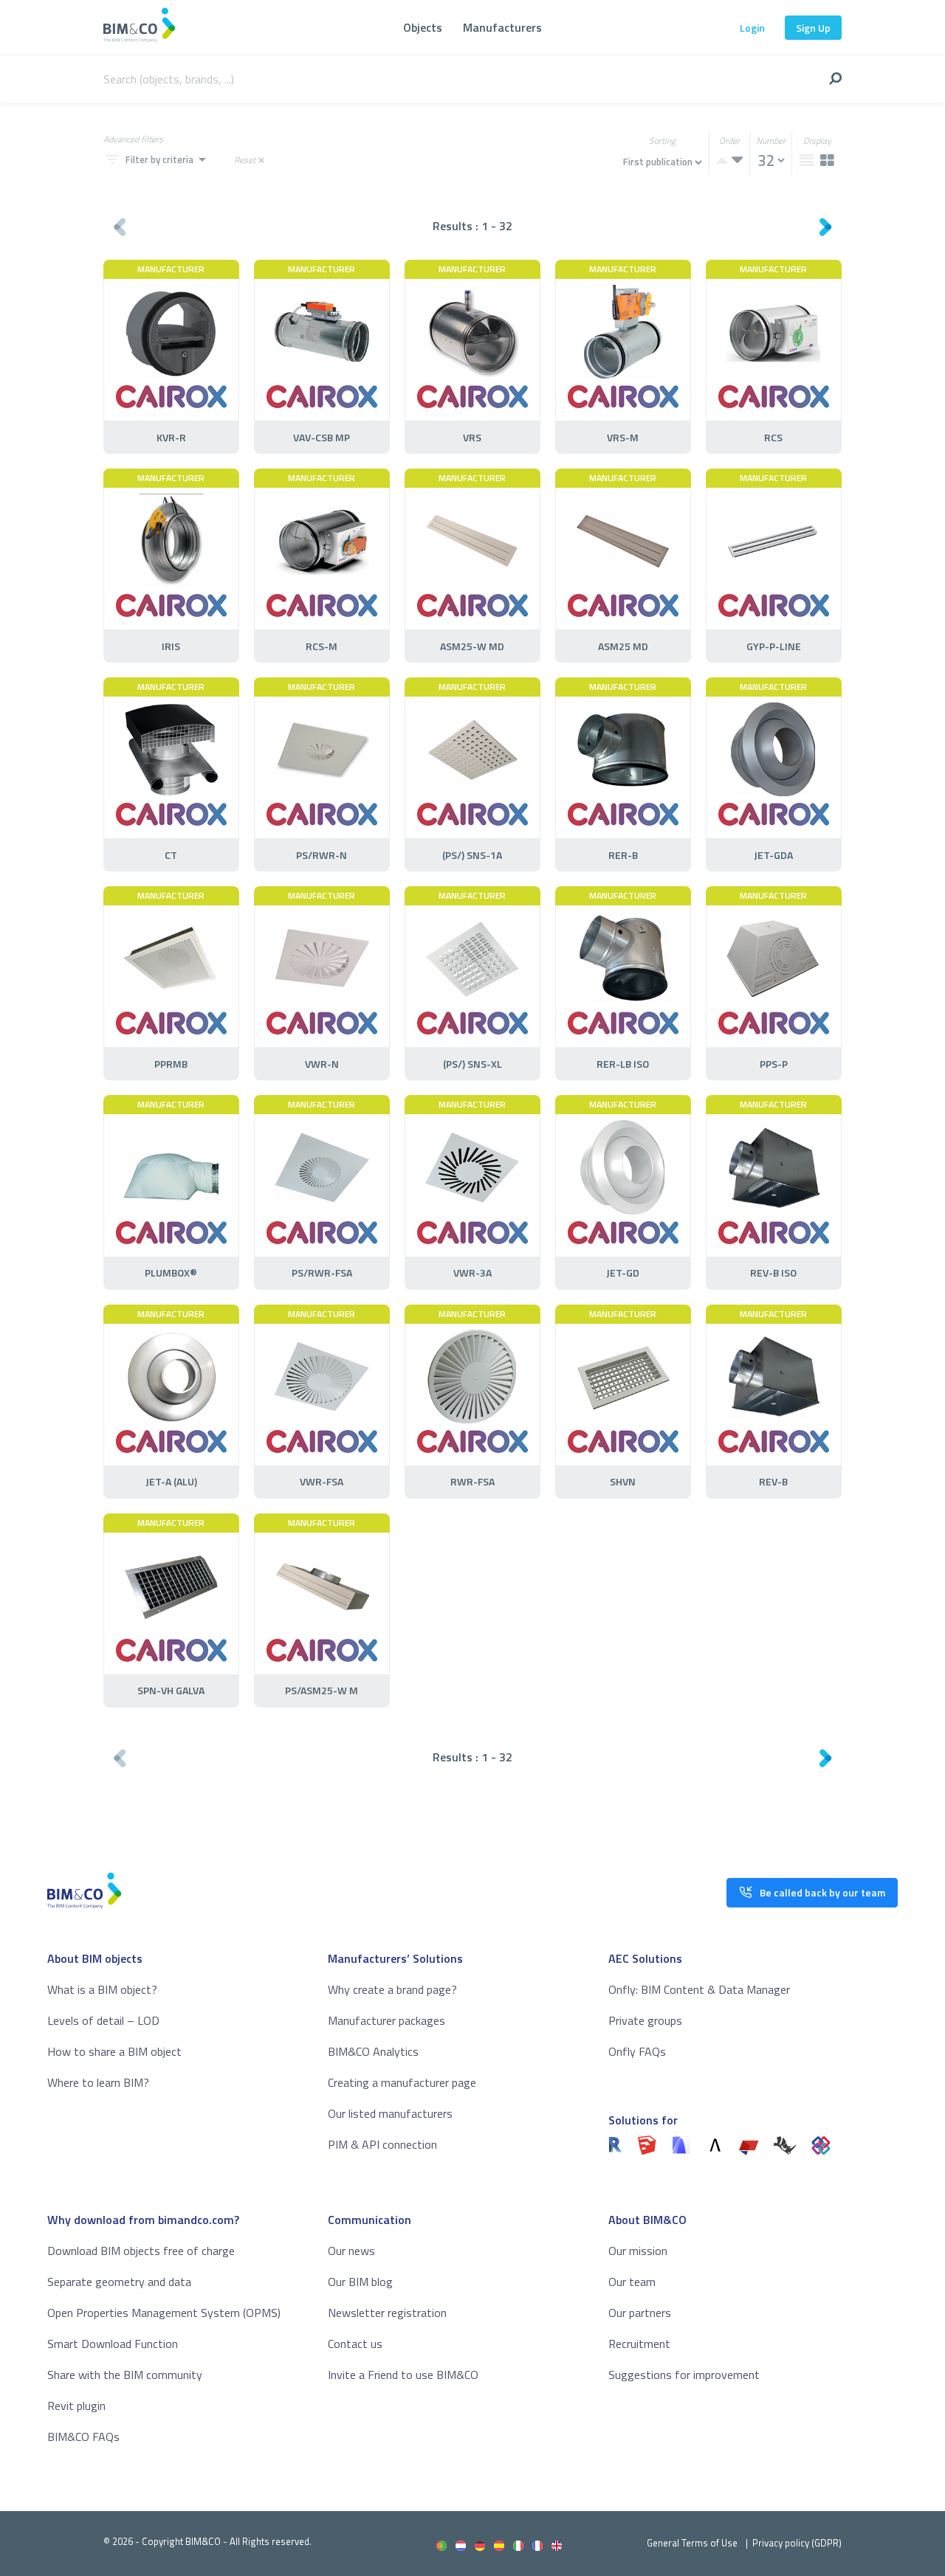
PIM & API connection (382, 2144)
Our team (632, 2282)
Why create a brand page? (392, 1989)
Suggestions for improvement (684, 2375)
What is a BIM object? (102, 1989)
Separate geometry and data (119, 2282)
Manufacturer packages (386, 2020)
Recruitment (639, 2344)
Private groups (645, 2020)
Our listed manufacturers (390, 2113)
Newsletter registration (387, 2313)
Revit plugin (76, 2406)
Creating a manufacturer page (402, 2082)
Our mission (638, 2251)
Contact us (355, 2344)
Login (752, 28)
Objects (423, 27)
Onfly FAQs (637, 2051)
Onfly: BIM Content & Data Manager (699, 1989)
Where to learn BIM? (98, 2082)
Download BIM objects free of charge (141, 2251)
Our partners (640, 2313)
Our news (351, 2251)
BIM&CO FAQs (83, 2437)
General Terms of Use (692, 2543)
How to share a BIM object (114, 2051)
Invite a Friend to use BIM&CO (403, 2375)
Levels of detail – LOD (103, 2020)
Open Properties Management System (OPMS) (164, 2313)
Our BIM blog (360, 2282)
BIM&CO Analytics (373, 2051)
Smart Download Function (113, 2344)
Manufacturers (502, 27)
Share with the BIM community (125, 2375)
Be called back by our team (822, 1892)
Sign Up (813, 28)
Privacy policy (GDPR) (797, 2543)
